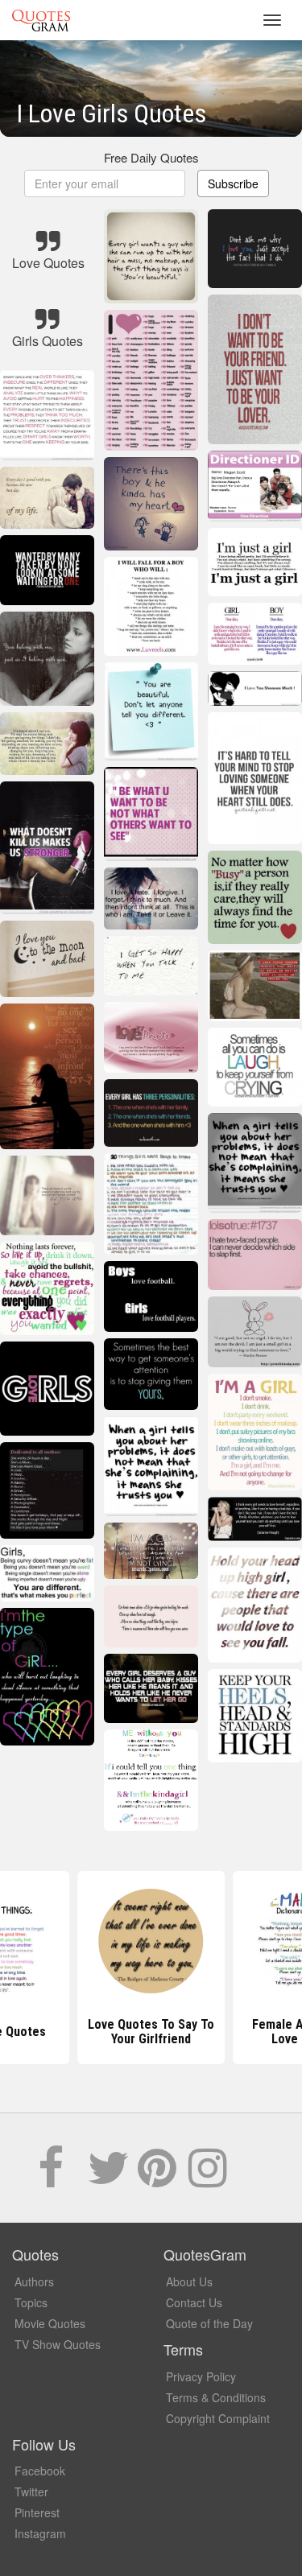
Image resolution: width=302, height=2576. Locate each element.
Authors (34, 2281)
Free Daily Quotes (151, 157)
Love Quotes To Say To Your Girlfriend (151, 2032)
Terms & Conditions (216, 2397)
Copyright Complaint (218, 2418)
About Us (189, 2281)
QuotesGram (41, 20)
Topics (31, 2302)
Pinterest (37, 2512)
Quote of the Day (209, 2323)
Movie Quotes (50, 2323)
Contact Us (194, 2302)
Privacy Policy (201, 2376)
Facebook (40, 2471)
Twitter (31, 2492)
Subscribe (233, 183)
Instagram (40, 2533)
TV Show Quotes (58, 2344)
